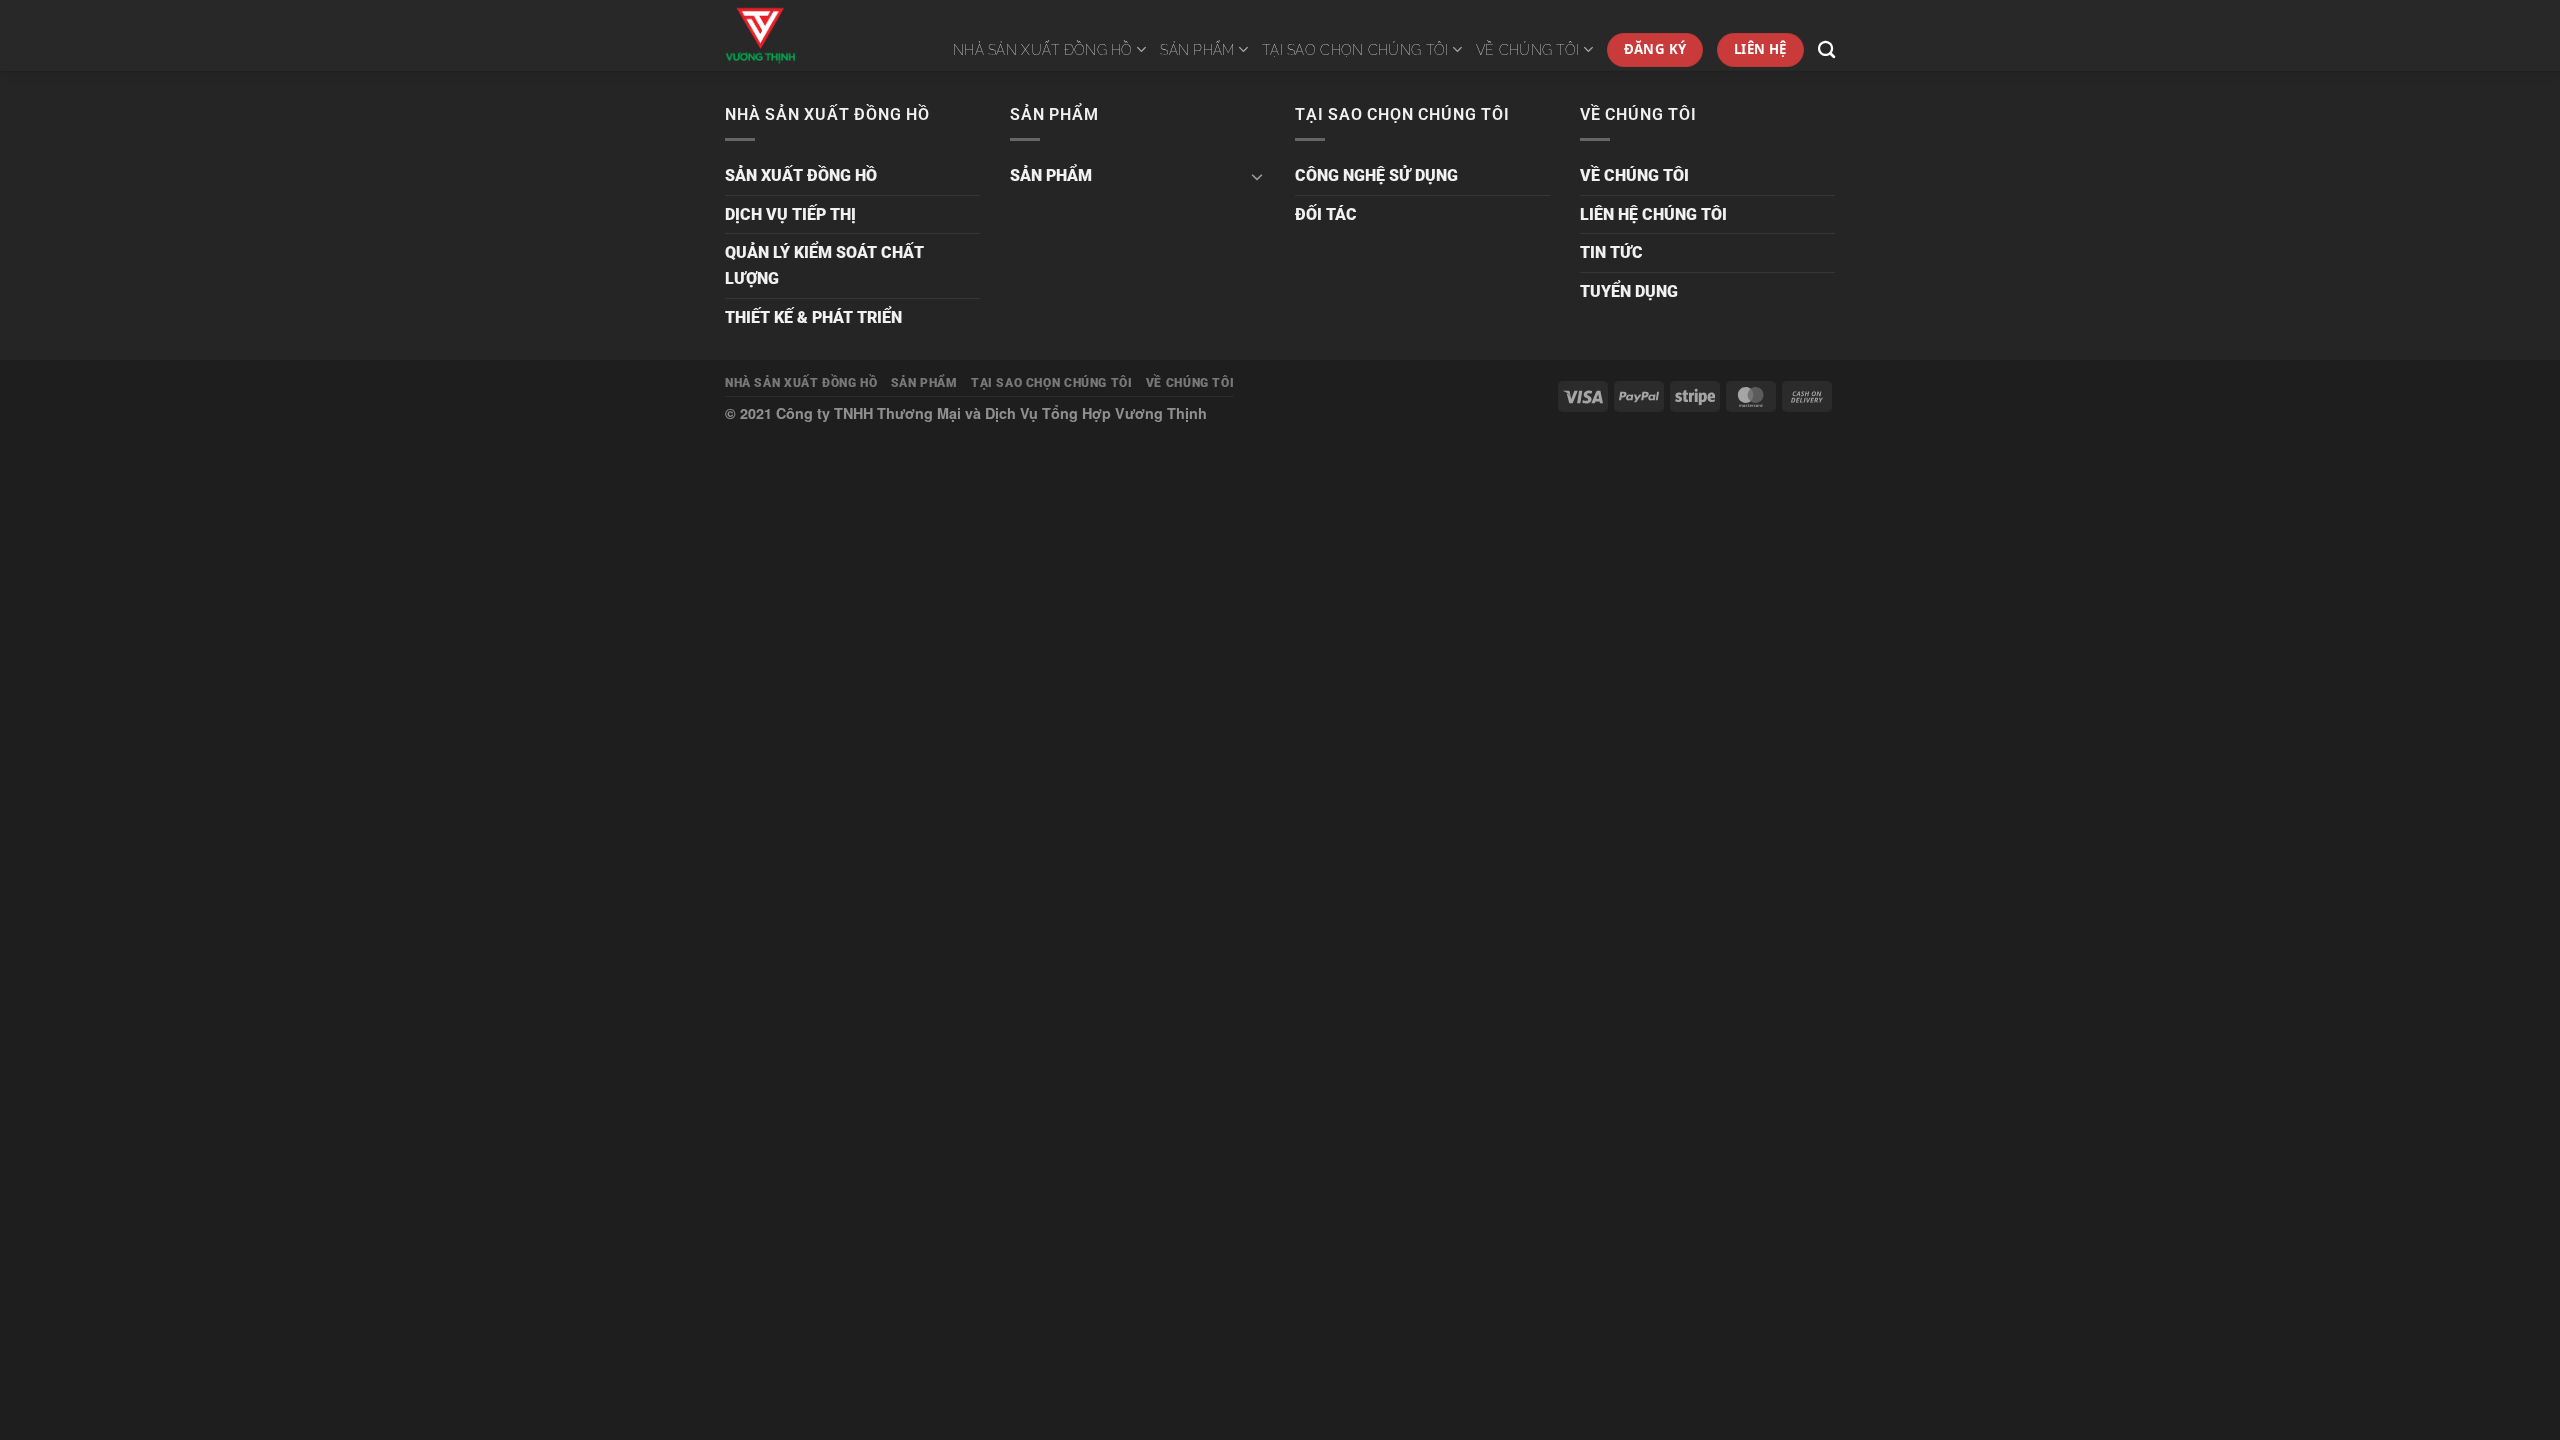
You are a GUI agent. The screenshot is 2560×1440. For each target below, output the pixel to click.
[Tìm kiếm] (1826, 50)
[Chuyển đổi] (1257, 176)
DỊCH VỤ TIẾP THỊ (790, 214)
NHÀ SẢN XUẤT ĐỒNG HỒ (1043, 49)
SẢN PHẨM (1197, 49)
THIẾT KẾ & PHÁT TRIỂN (813, 317)
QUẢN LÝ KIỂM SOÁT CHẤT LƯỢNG (824, 265)
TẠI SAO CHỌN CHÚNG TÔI (1355, 49)
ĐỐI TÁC (1326, 214)
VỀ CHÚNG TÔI (1527, 49)
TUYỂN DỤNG (1629, 291)
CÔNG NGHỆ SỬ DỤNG (1376, 175)
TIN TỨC (1611, 252)
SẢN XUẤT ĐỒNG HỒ (801, 175)
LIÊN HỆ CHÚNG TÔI (1653, 214)
